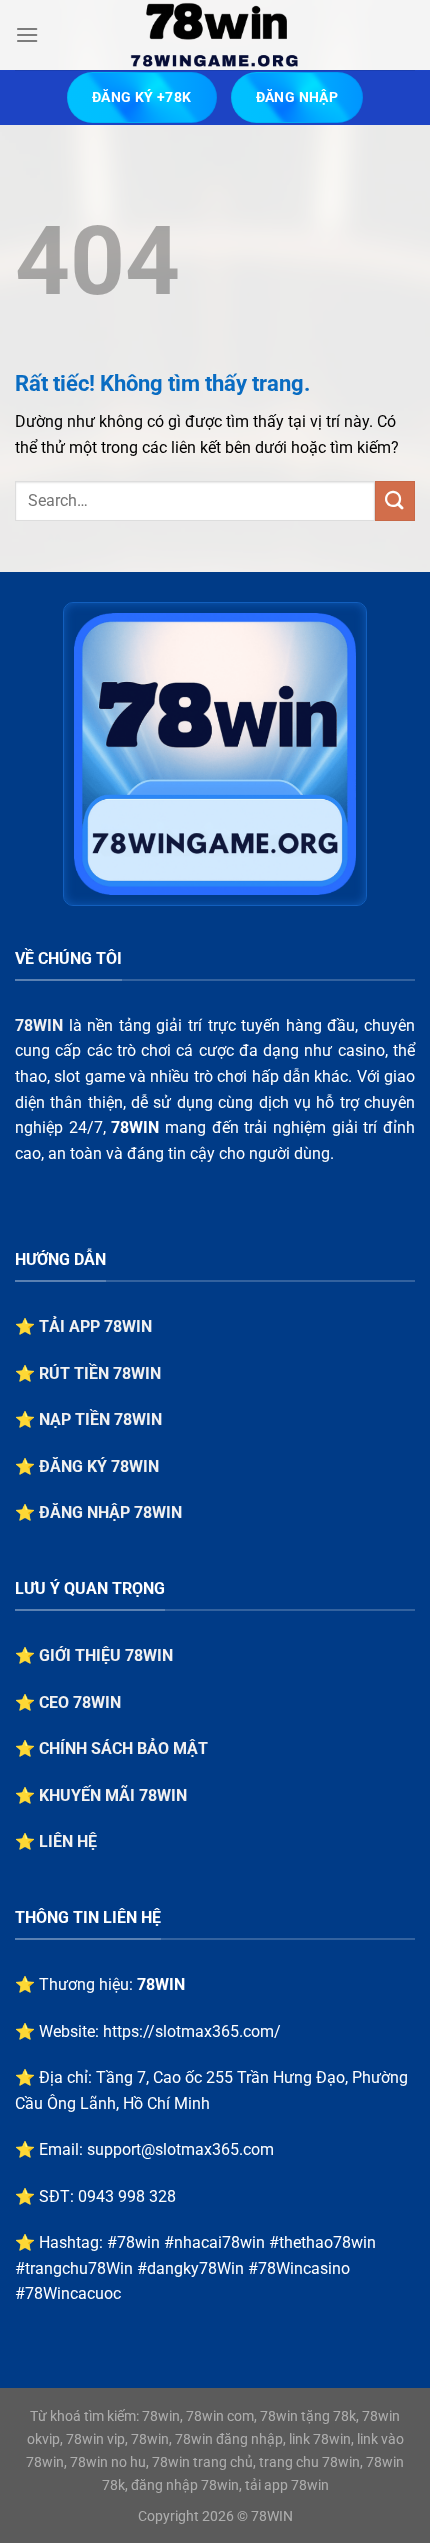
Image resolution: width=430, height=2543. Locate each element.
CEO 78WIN (80, 1702)
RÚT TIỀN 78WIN (100, 1373)
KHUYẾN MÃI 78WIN (113, 1795)
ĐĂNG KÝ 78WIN (99, 1466)
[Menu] (27, 34)
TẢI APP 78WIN (95, 1326)
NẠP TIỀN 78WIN (100, 1419)
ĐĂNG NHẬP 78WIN (110, 1512)
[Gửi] (395, 500)
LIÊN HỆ (68, 1841)
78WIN (39, 1025)
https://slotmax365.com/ (192, 2031)
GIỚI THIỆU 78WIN (106, 1655)
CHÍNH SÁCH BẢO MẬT (123, 1748)
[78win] (215, 35)
